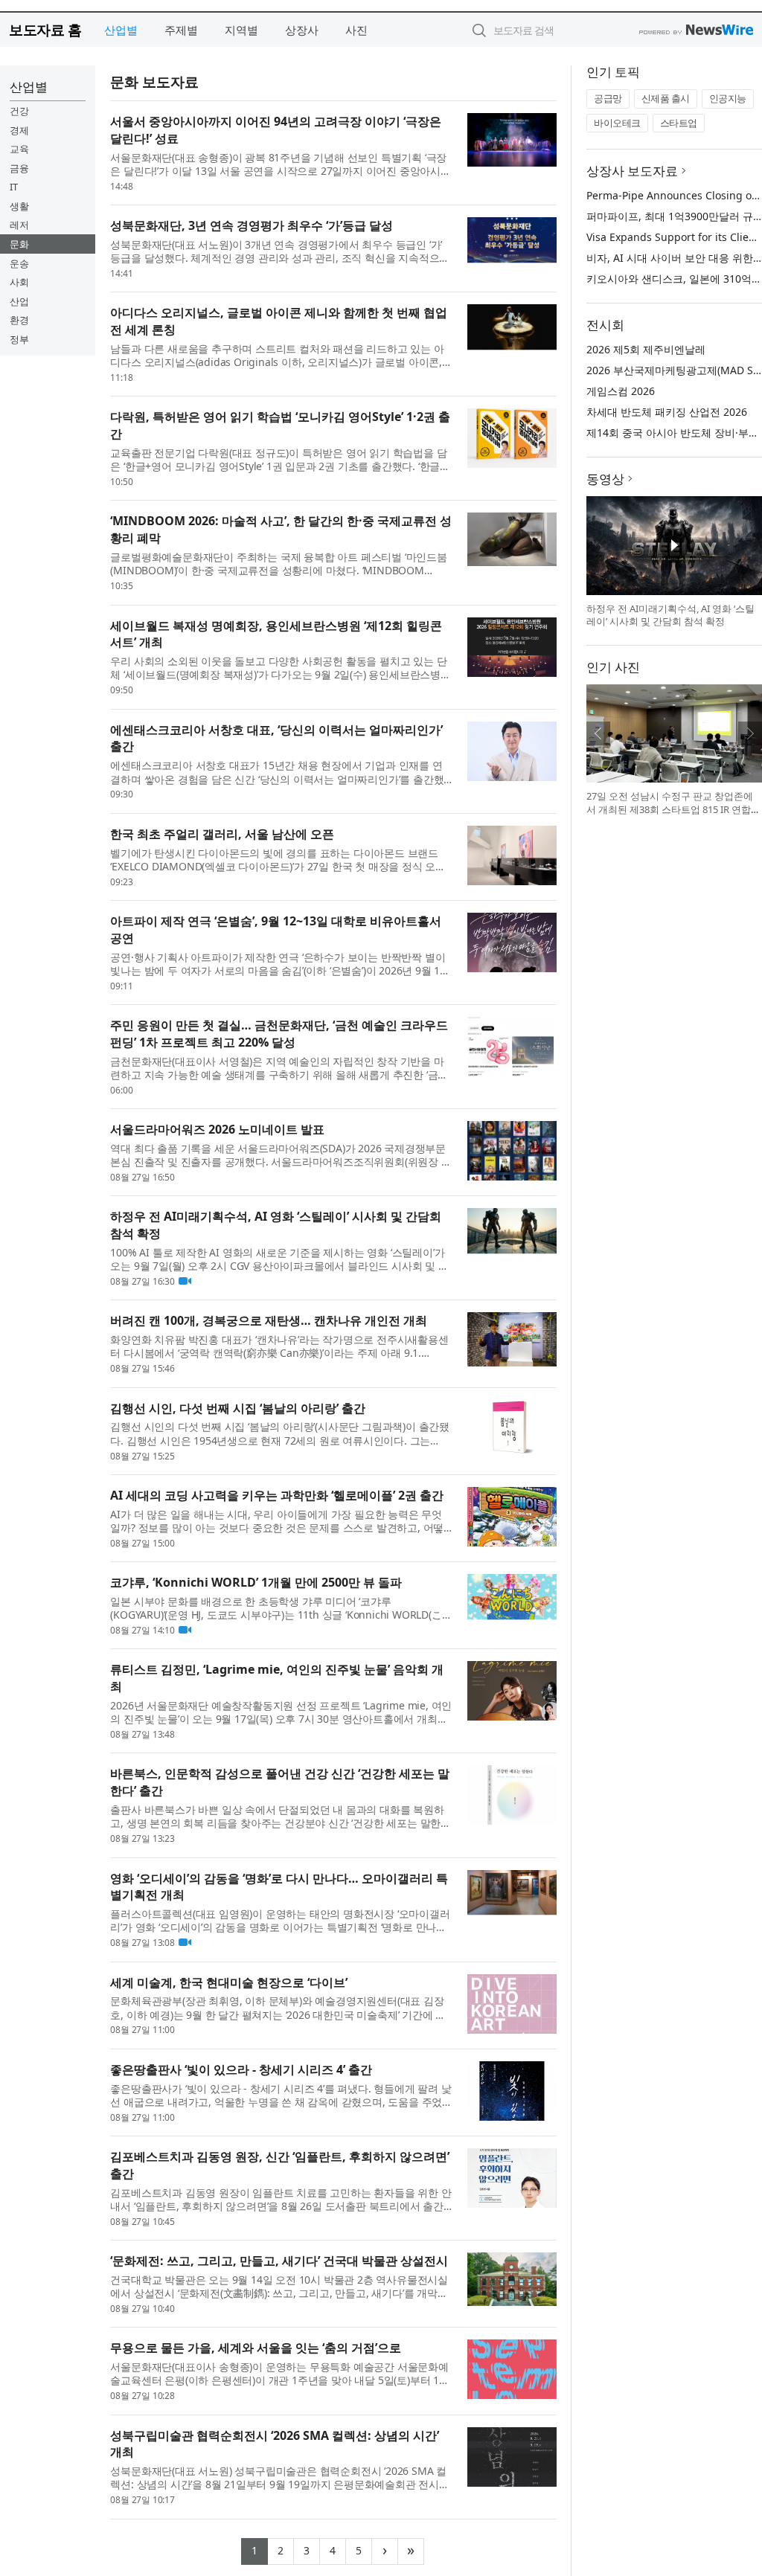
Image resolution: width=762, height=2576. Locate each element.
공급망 (608, 98)
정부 (19, 339)
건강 (19, 111)
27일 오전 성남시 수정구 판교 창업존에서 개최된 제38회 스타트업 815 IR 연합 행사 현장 (670, 809)
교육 (19, 149)
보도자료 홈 (45, 29)
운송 (19, 263)
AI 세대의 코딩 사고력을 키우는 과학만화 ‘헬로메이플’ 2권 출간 (277, 1495)
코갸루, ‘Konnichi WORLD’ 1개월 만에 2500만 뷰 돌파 (256, 1582)
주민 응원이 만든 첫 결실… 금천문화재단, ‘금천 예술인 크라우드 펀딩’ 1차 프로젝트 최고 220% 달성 (279, 1034)
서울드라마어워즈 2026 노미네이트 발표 (217, 1129)
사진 (356, 30)
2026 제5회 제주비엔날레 (646, 349)
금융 (19, 168)
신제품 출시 (666, 98)
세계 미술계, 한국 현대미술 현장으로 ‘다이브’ (229, 1982)
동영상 (605, 479)
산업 (19, 301)
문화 (19, 244)
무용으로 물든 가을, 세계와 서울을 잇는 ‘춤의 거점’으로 (256, 2348)
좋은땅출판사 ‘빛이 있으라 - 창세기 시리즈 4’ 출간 (241, 2069)
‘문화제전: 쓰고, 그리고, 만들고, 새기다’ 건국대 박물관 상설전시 (279, 2261)
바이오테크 (617, 123)
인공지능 (728, 98)
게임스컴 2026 (621, 391)
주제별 (181, 30)
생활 (19, 206)
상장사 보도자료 (632, 171)
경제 (19, 130)
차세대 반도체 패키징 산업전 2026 (667, 412)
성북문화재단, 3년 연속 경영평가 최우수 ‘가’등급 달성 (252, 225)
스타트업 (679, 123)
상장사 (302, 30)
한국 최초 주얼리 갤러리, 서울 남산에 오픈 (222, 834)
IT (14, 187)
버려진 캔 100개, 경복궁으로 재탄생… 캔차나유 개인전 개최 (269, 1320)
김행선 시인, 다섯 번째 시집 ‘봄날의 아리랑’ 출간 (238, 1408)
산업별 (121, 30)
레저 (19, 225)
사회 (19, 282)
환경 (19, 320)
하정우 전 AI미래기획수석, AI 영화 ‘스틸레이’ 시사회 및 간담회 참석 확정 (670, 615)
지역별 (241, 30)
